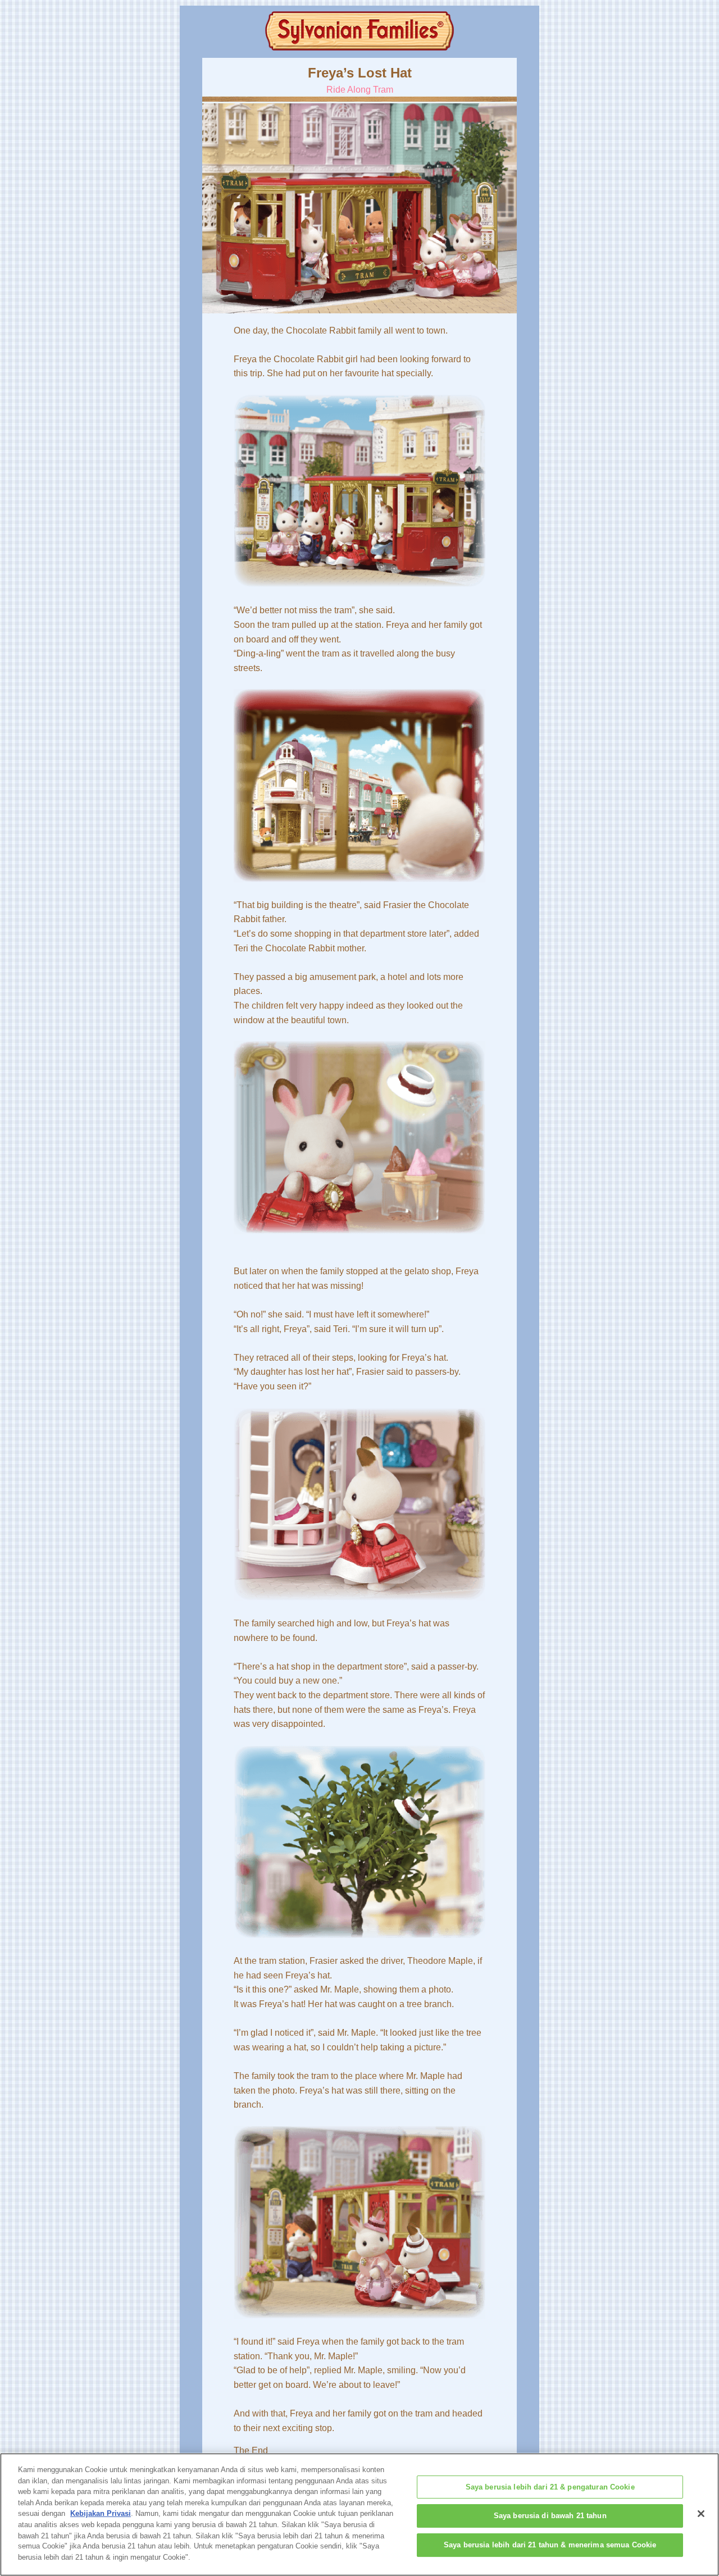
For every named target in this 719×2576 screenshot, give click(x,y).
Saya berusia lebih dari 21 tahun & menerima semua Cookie (550, 2545)
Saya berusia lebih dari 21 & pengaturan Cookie (550, 2487)
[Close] (701, 2514)
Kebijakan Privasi (101, 2513)
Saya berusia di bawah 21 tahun (550, 2516)
